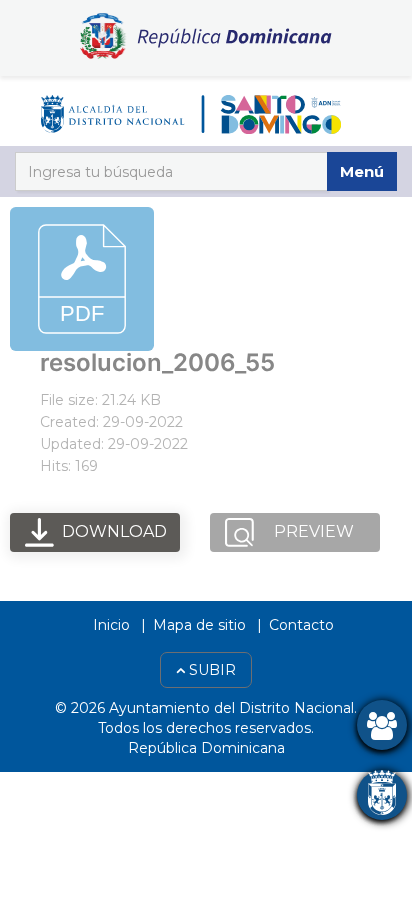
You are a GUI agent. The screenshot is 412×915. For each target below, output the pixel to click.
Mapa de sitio (199, 625)
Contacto (301, 625)
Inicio (111, 625)
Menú (362, 171)
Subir (210, 670)
